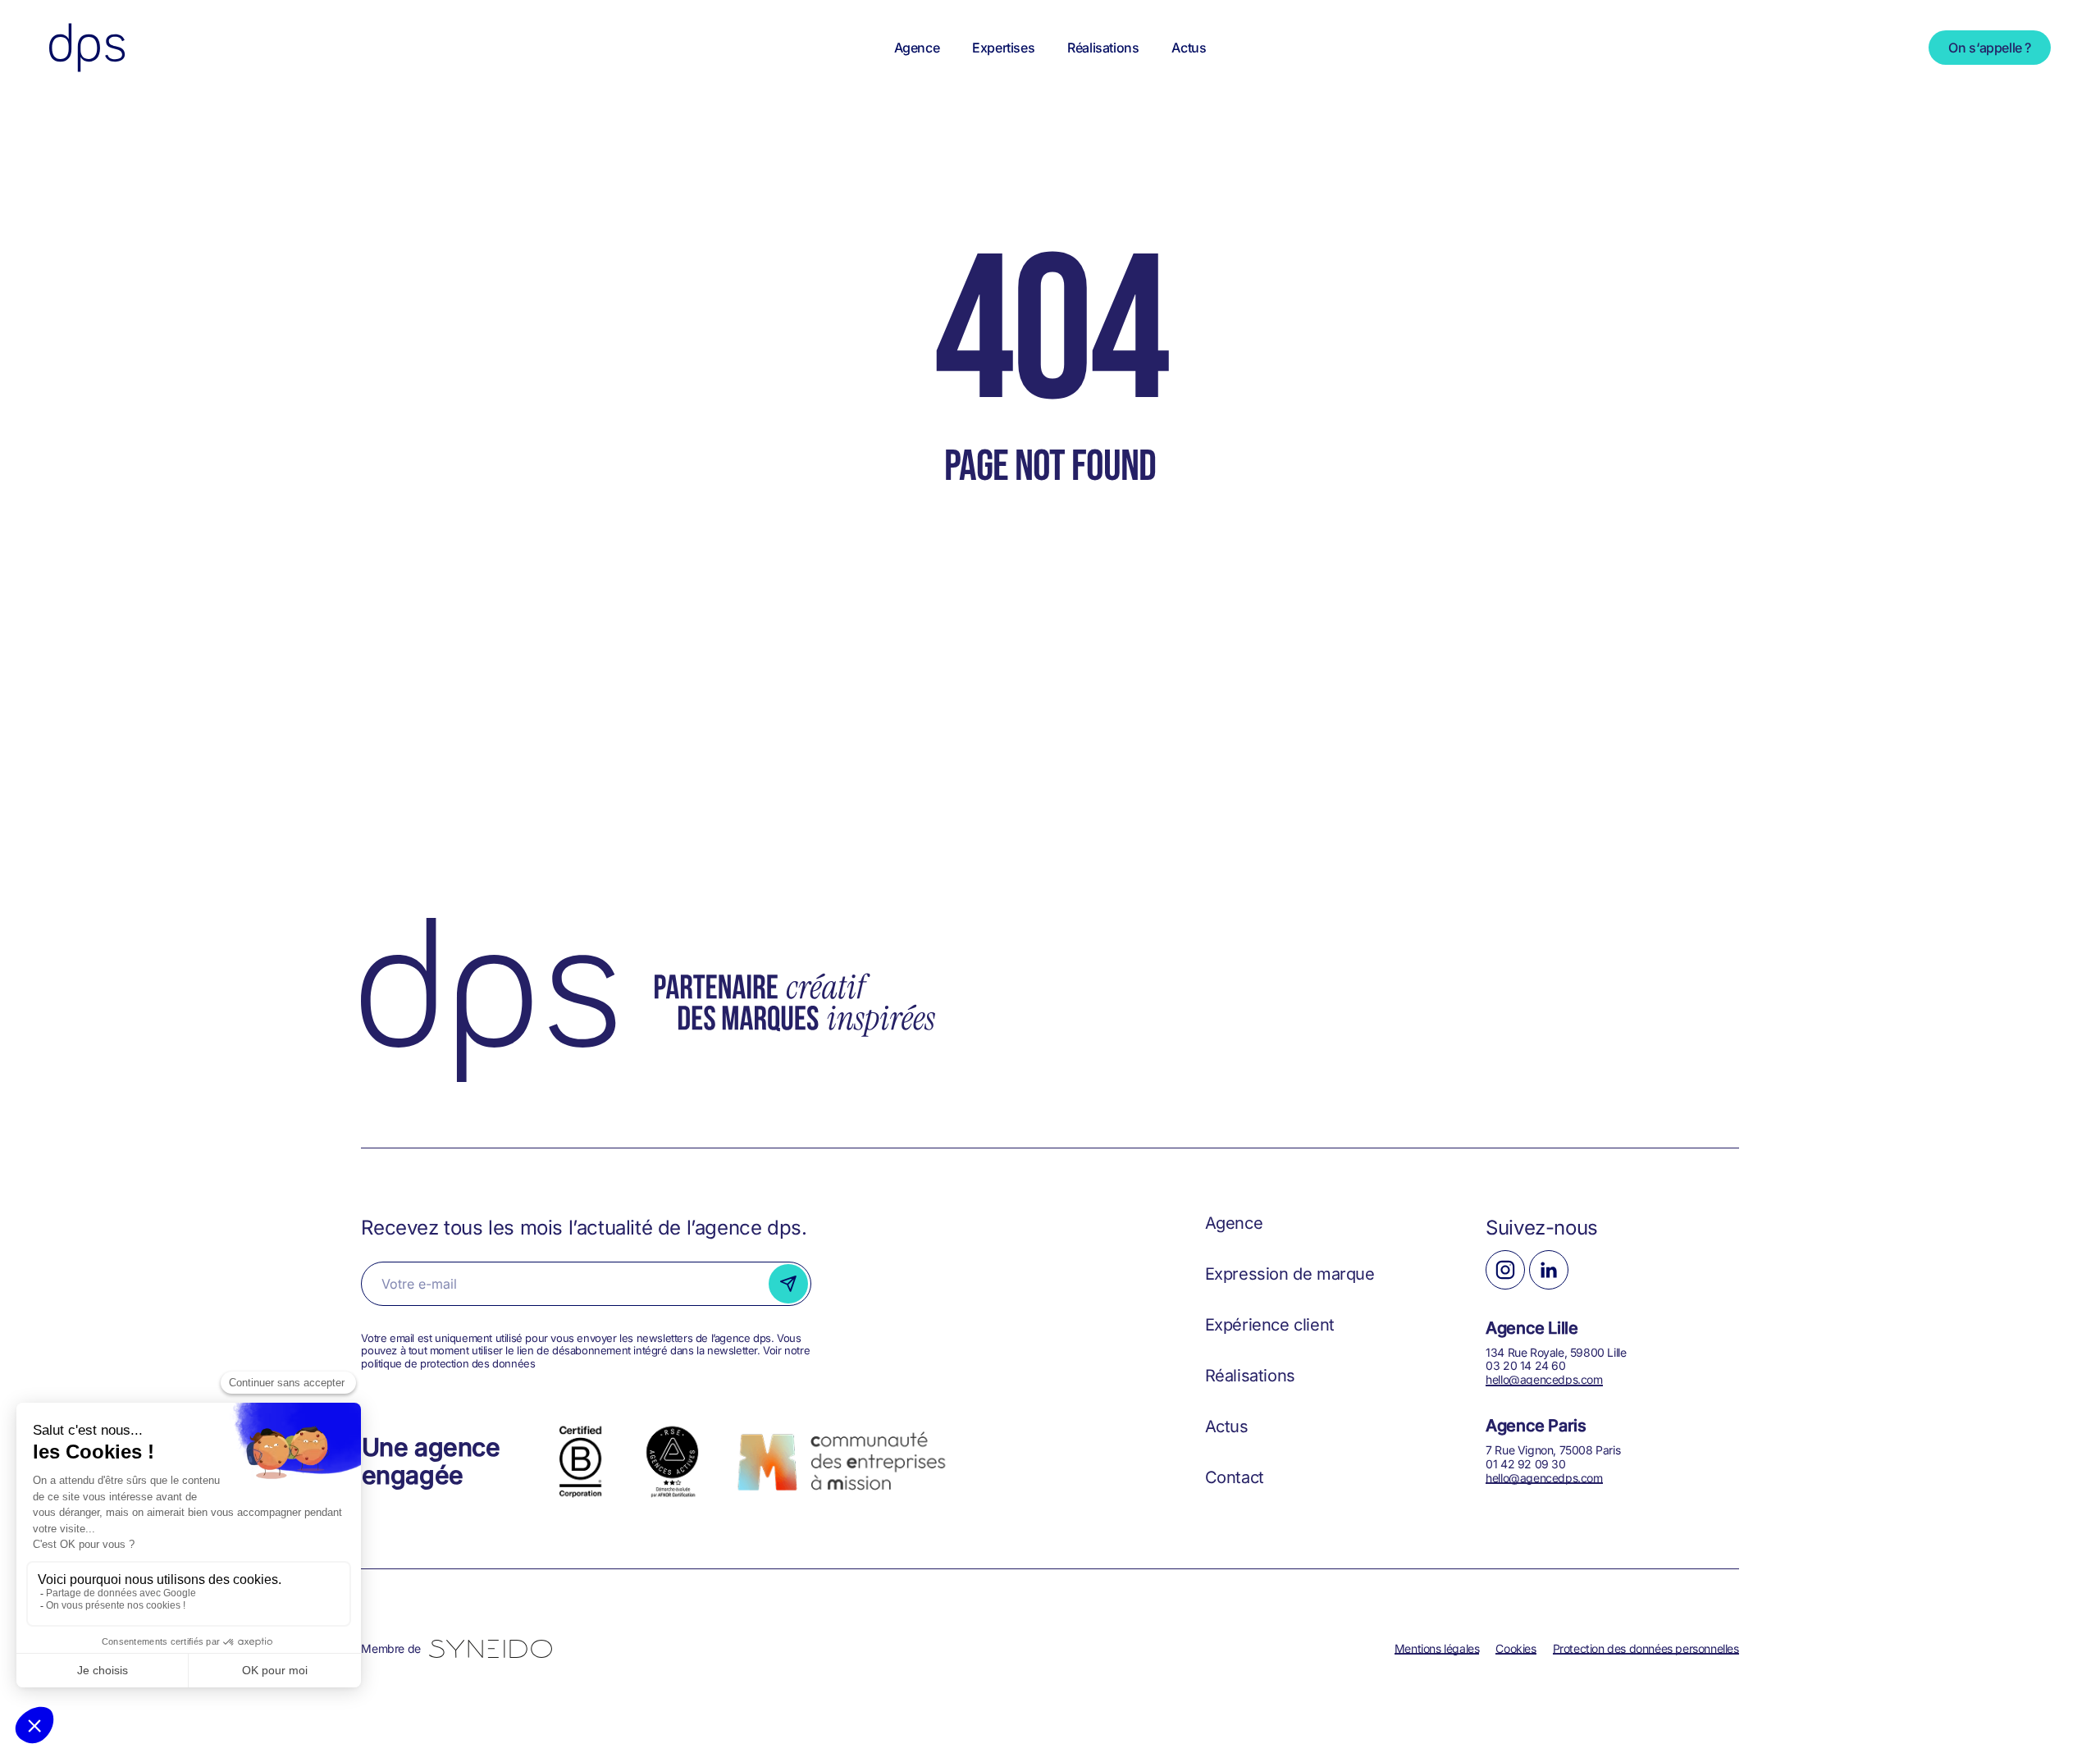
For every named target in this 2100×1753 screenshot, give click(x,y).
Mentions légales (1437, 1648)
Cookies (1516, 1648)
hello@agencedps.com (1544, 1379)
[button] (1234, 1223)
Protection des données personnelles (1646, 1648)
